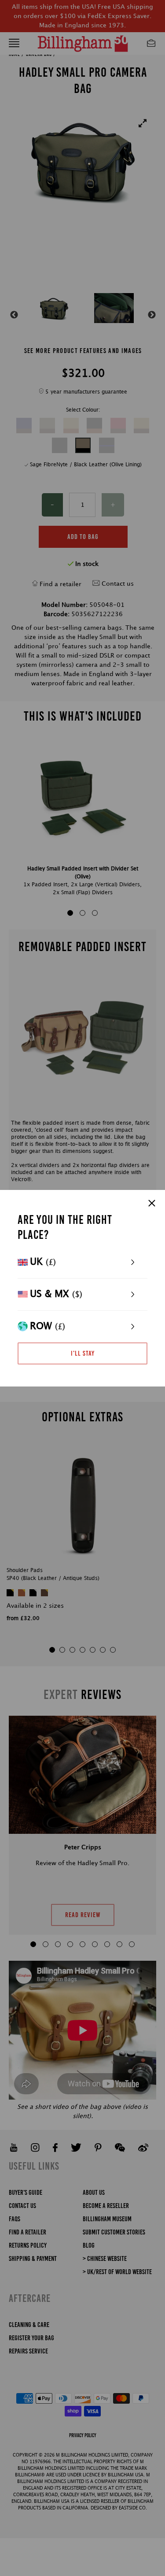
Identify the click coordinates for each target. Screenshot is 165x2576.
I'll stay (83, 1353)
